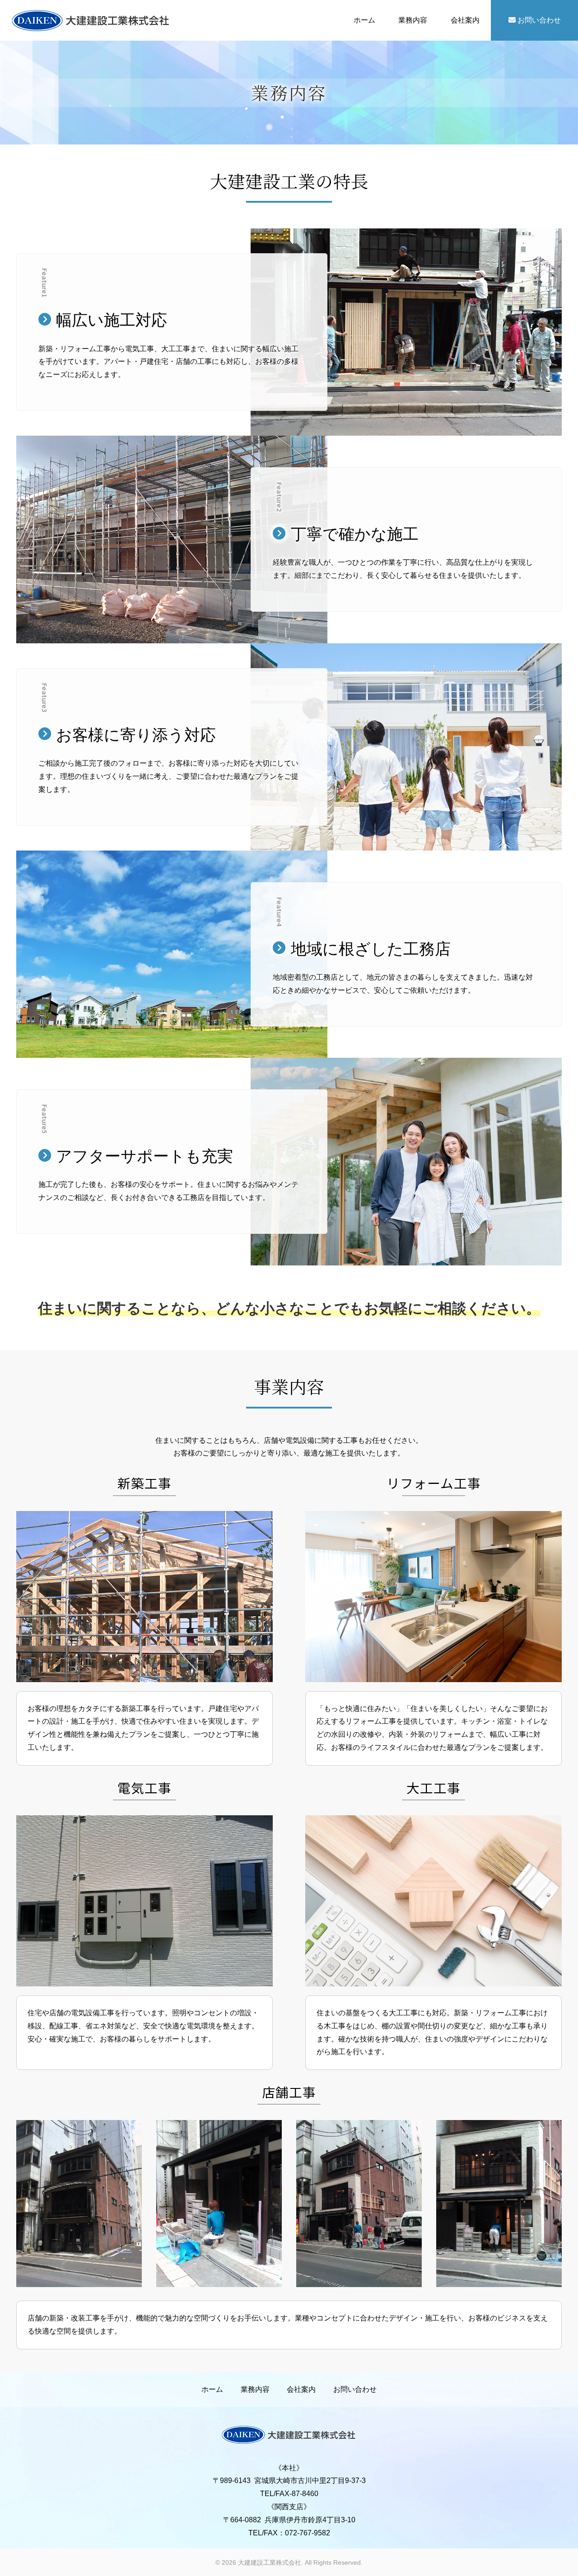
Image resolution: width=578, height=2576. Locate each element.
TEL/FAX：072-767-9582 (289, 2533)
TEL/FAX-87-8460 (289, 2494)
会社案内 (465, 20)
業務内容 (413, 20)
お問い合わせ (538, 20)
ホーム (364, 20)
